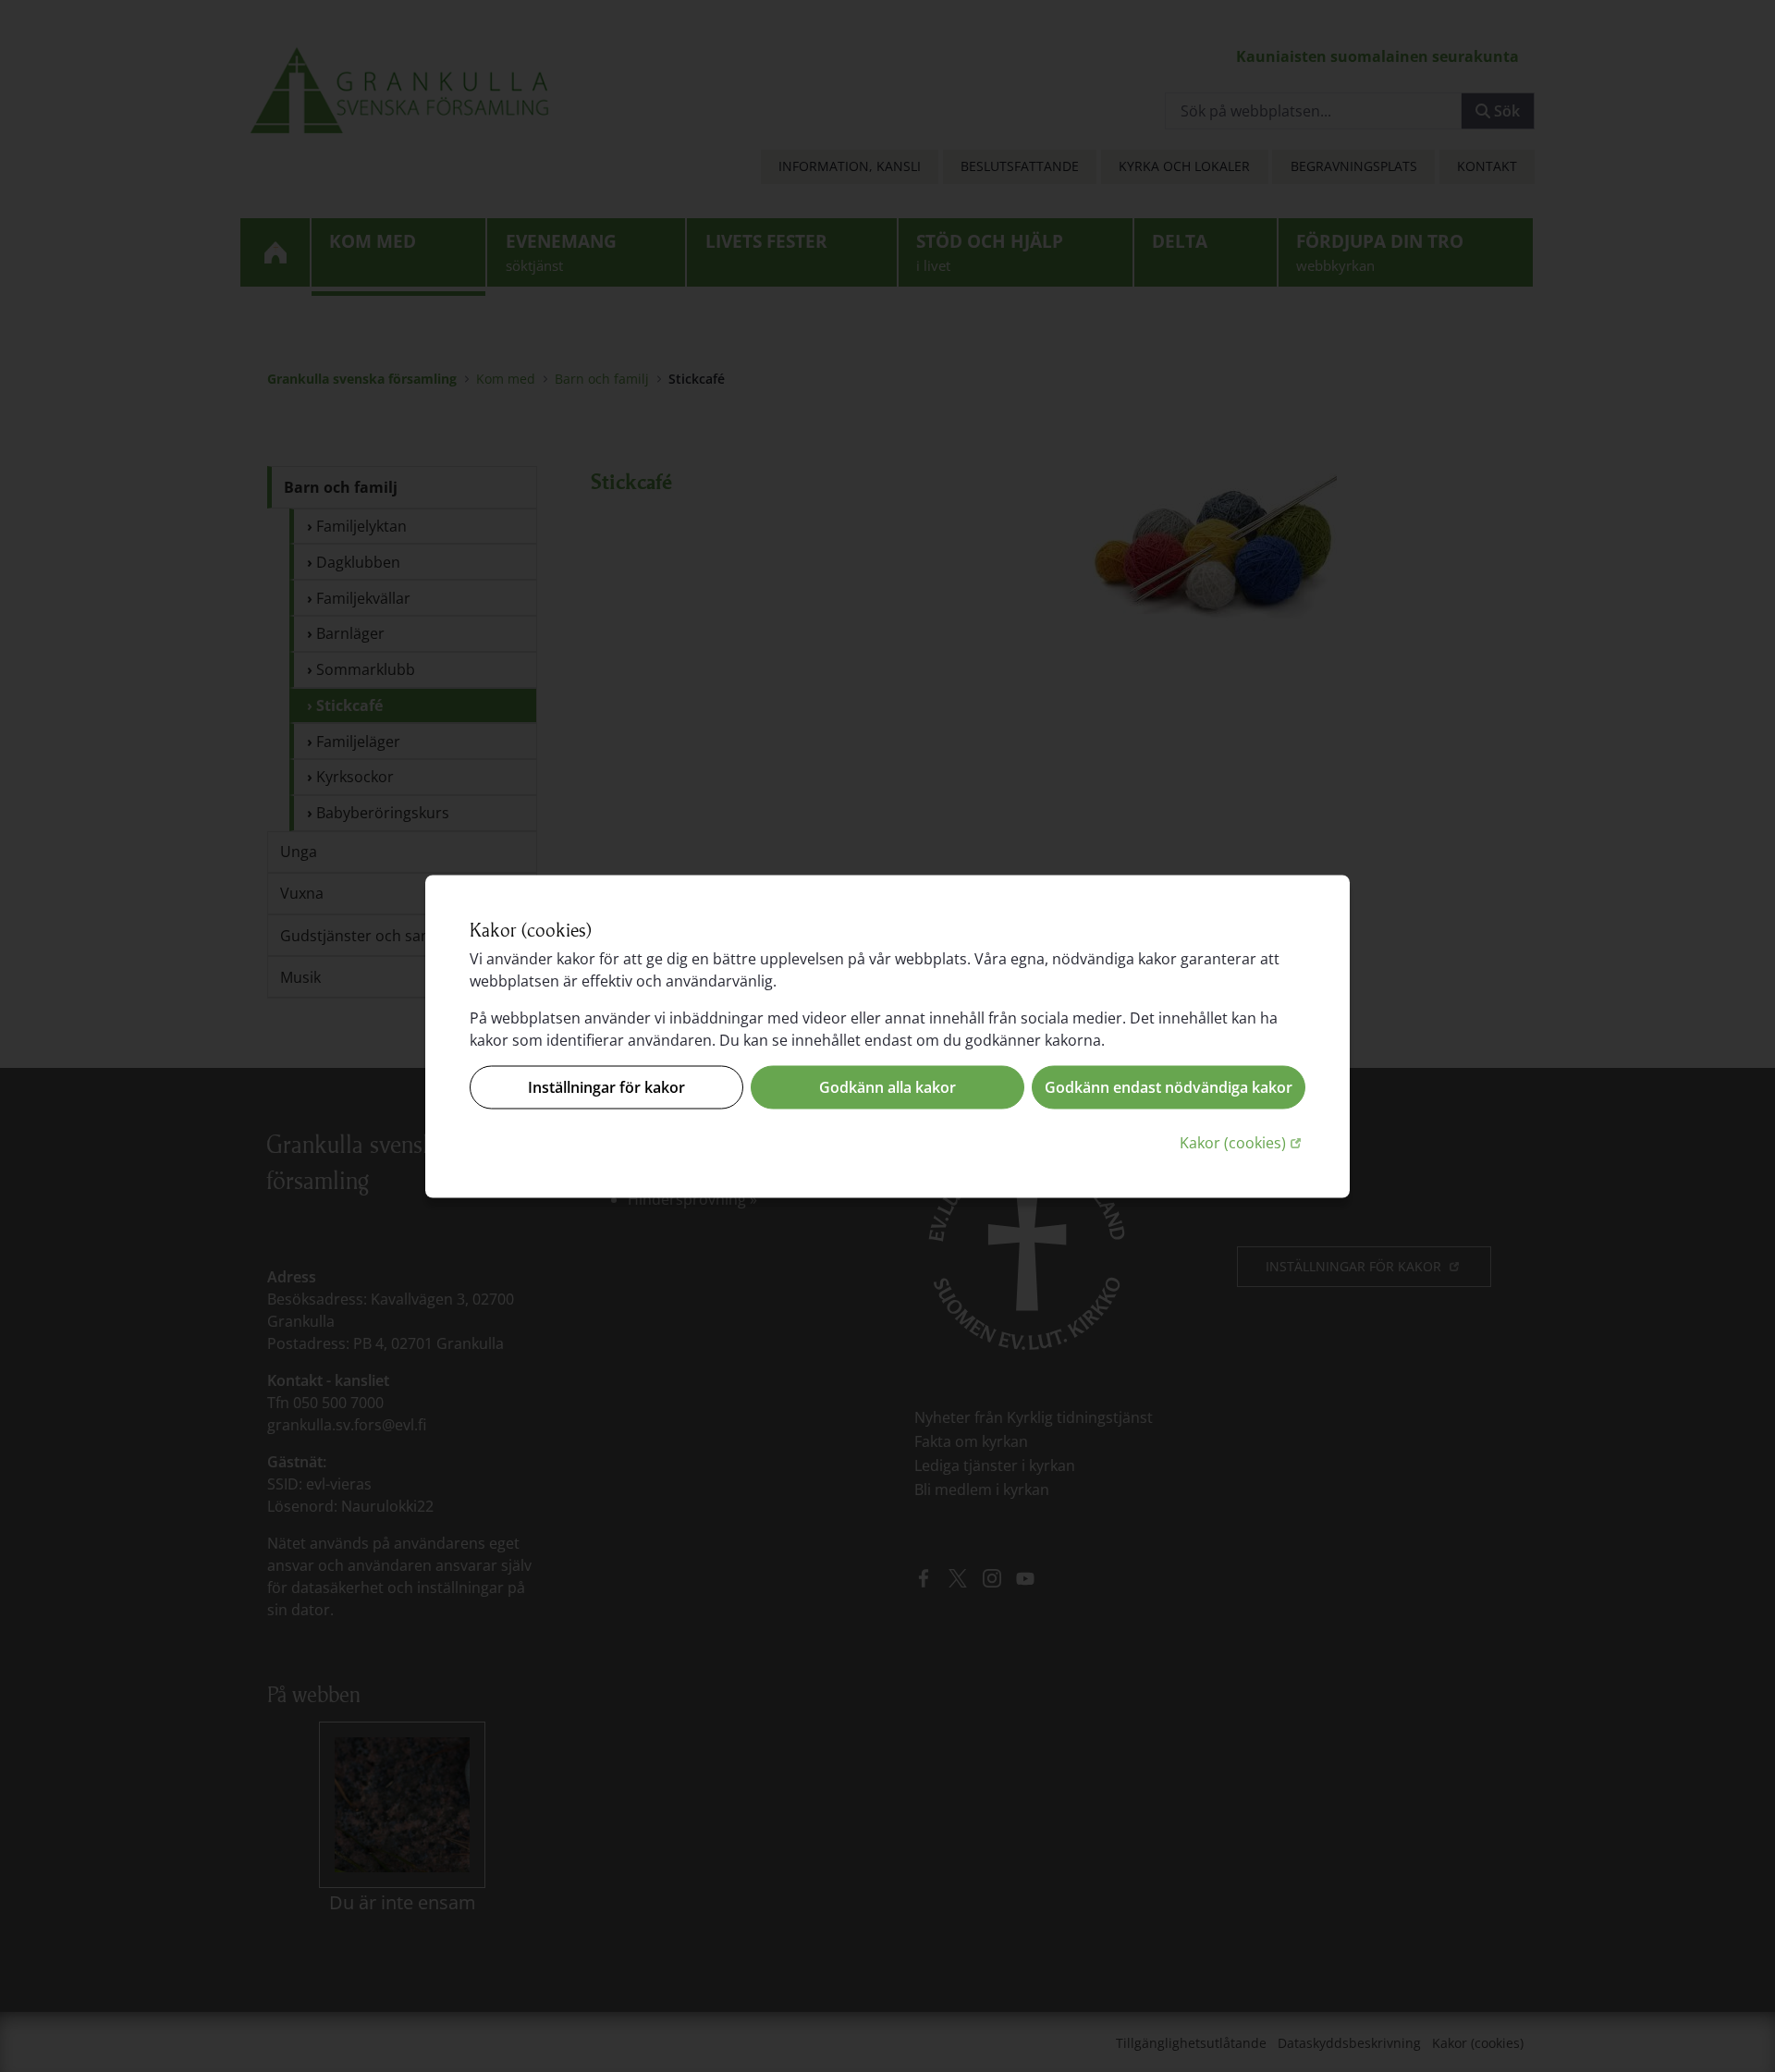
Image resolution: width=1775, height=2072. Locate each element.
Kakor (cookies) (1242, 1141)
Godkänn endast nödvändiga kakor (1169, 1087)
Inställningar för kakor (606, 1087)
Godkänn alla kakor (887, 1087)
